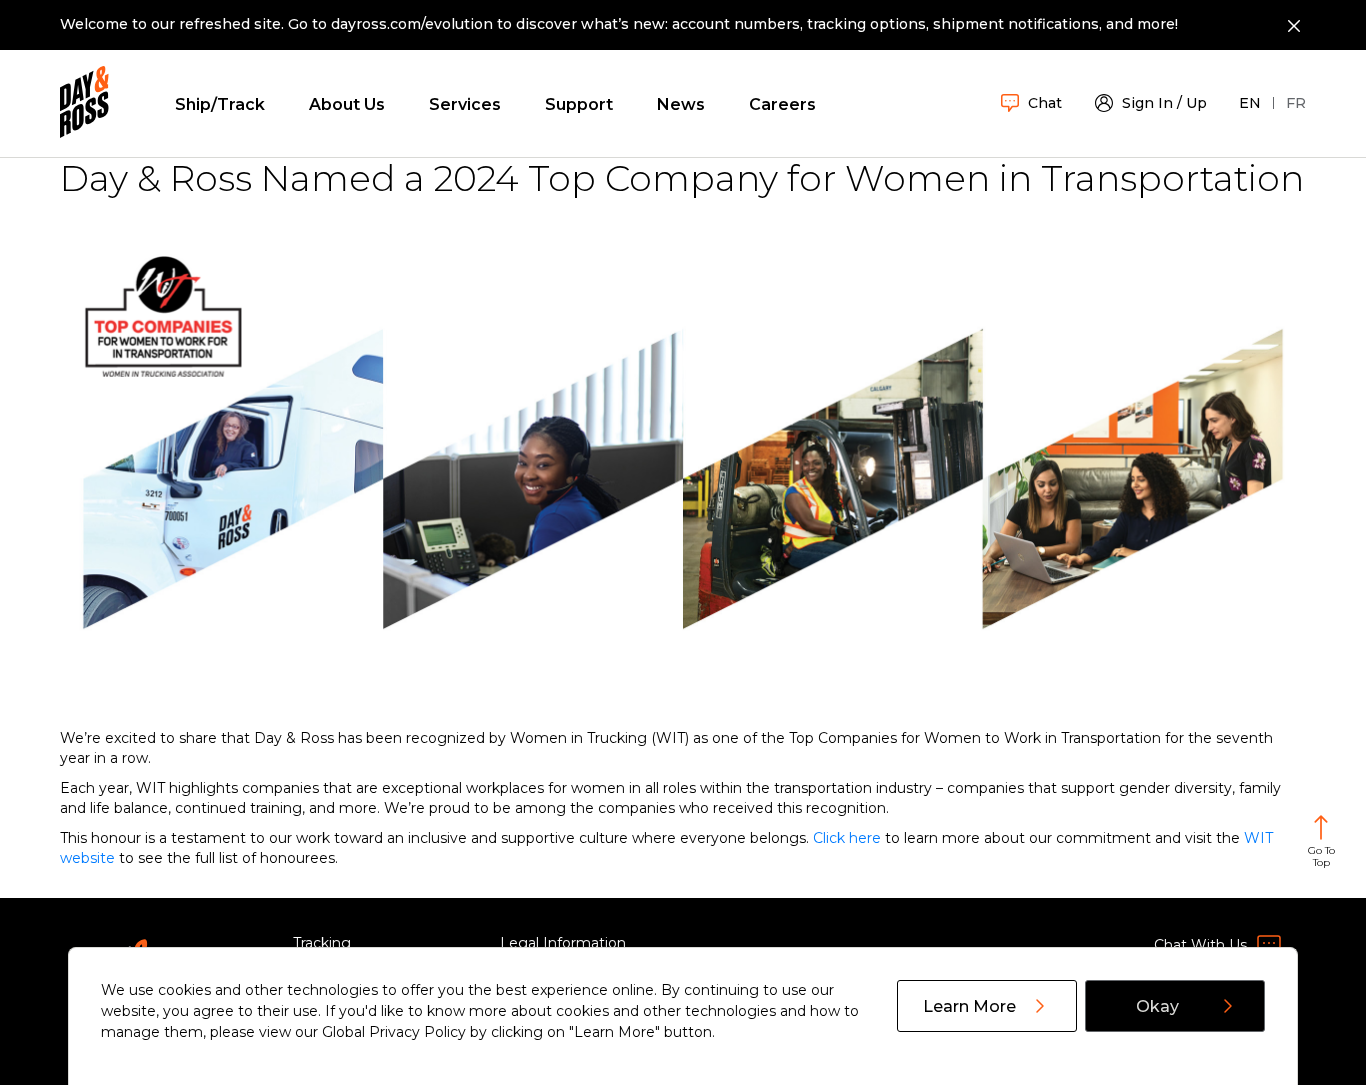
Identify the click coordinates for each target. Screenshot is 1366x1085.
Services (465, 104)
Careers (782, 104)
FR (1296, 103)
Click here (847, 838)
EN (1250, 103)
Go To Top (1321, 856)
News (681, 104)
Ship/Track (220, 104)
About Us (347, 104)
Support (579, 104)
